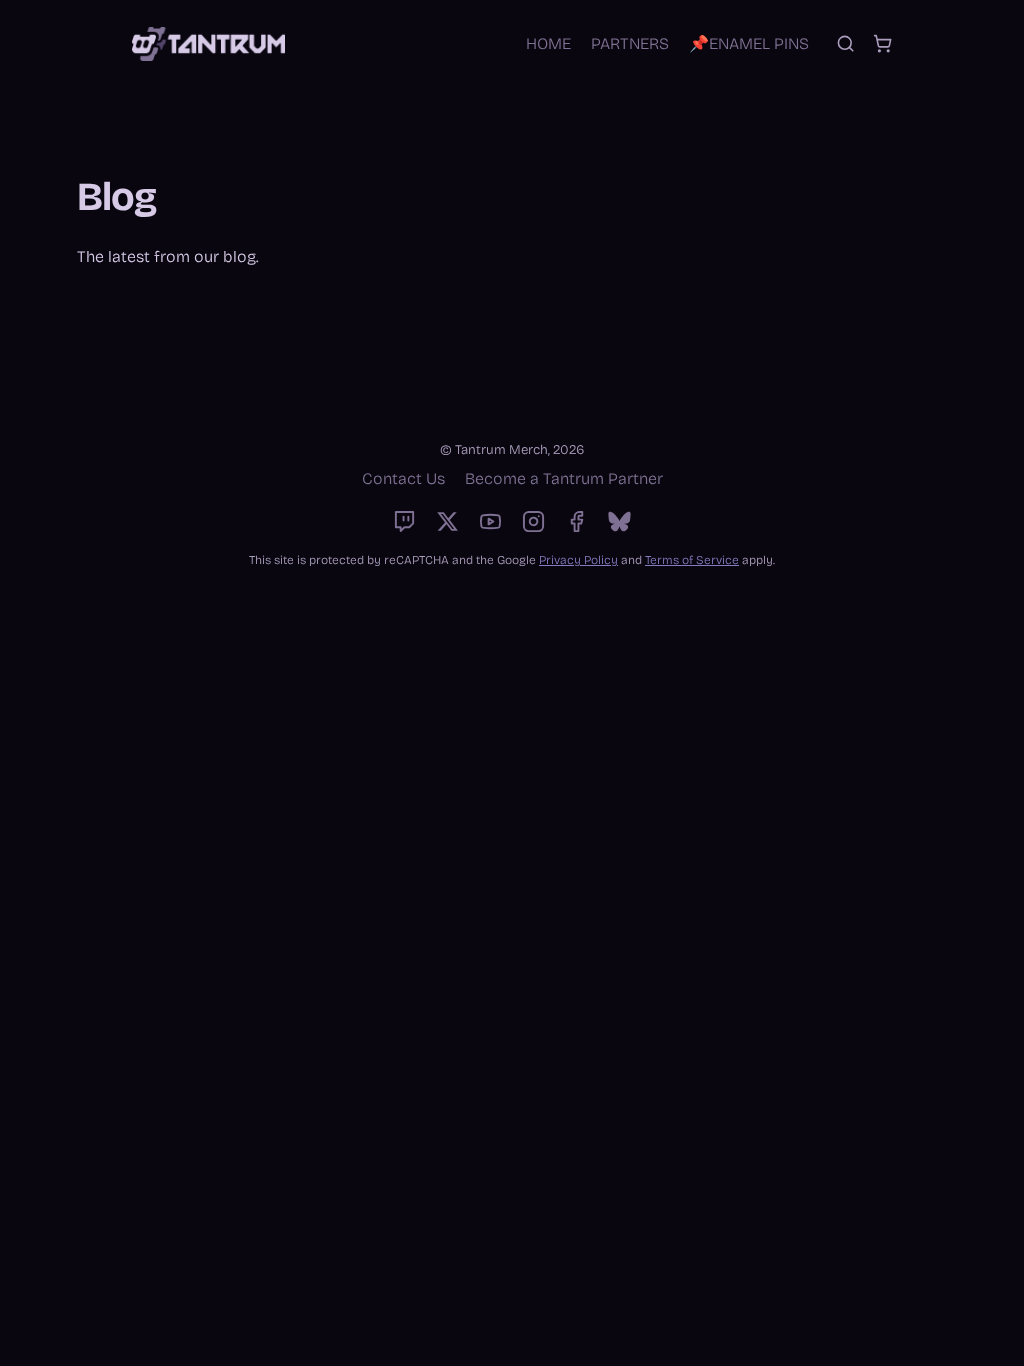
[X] (447, 521)
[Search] (845, 43)
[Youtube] (490, 521)
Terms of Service (692, 560)
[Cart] (882, 43)
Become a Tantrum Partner (564, 478)
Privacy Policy (578, 560)
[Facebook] (576, 521)
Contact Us (403, 478)
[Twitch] (404, 521)
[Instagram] (533, 521)
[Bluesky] (619, 521)
